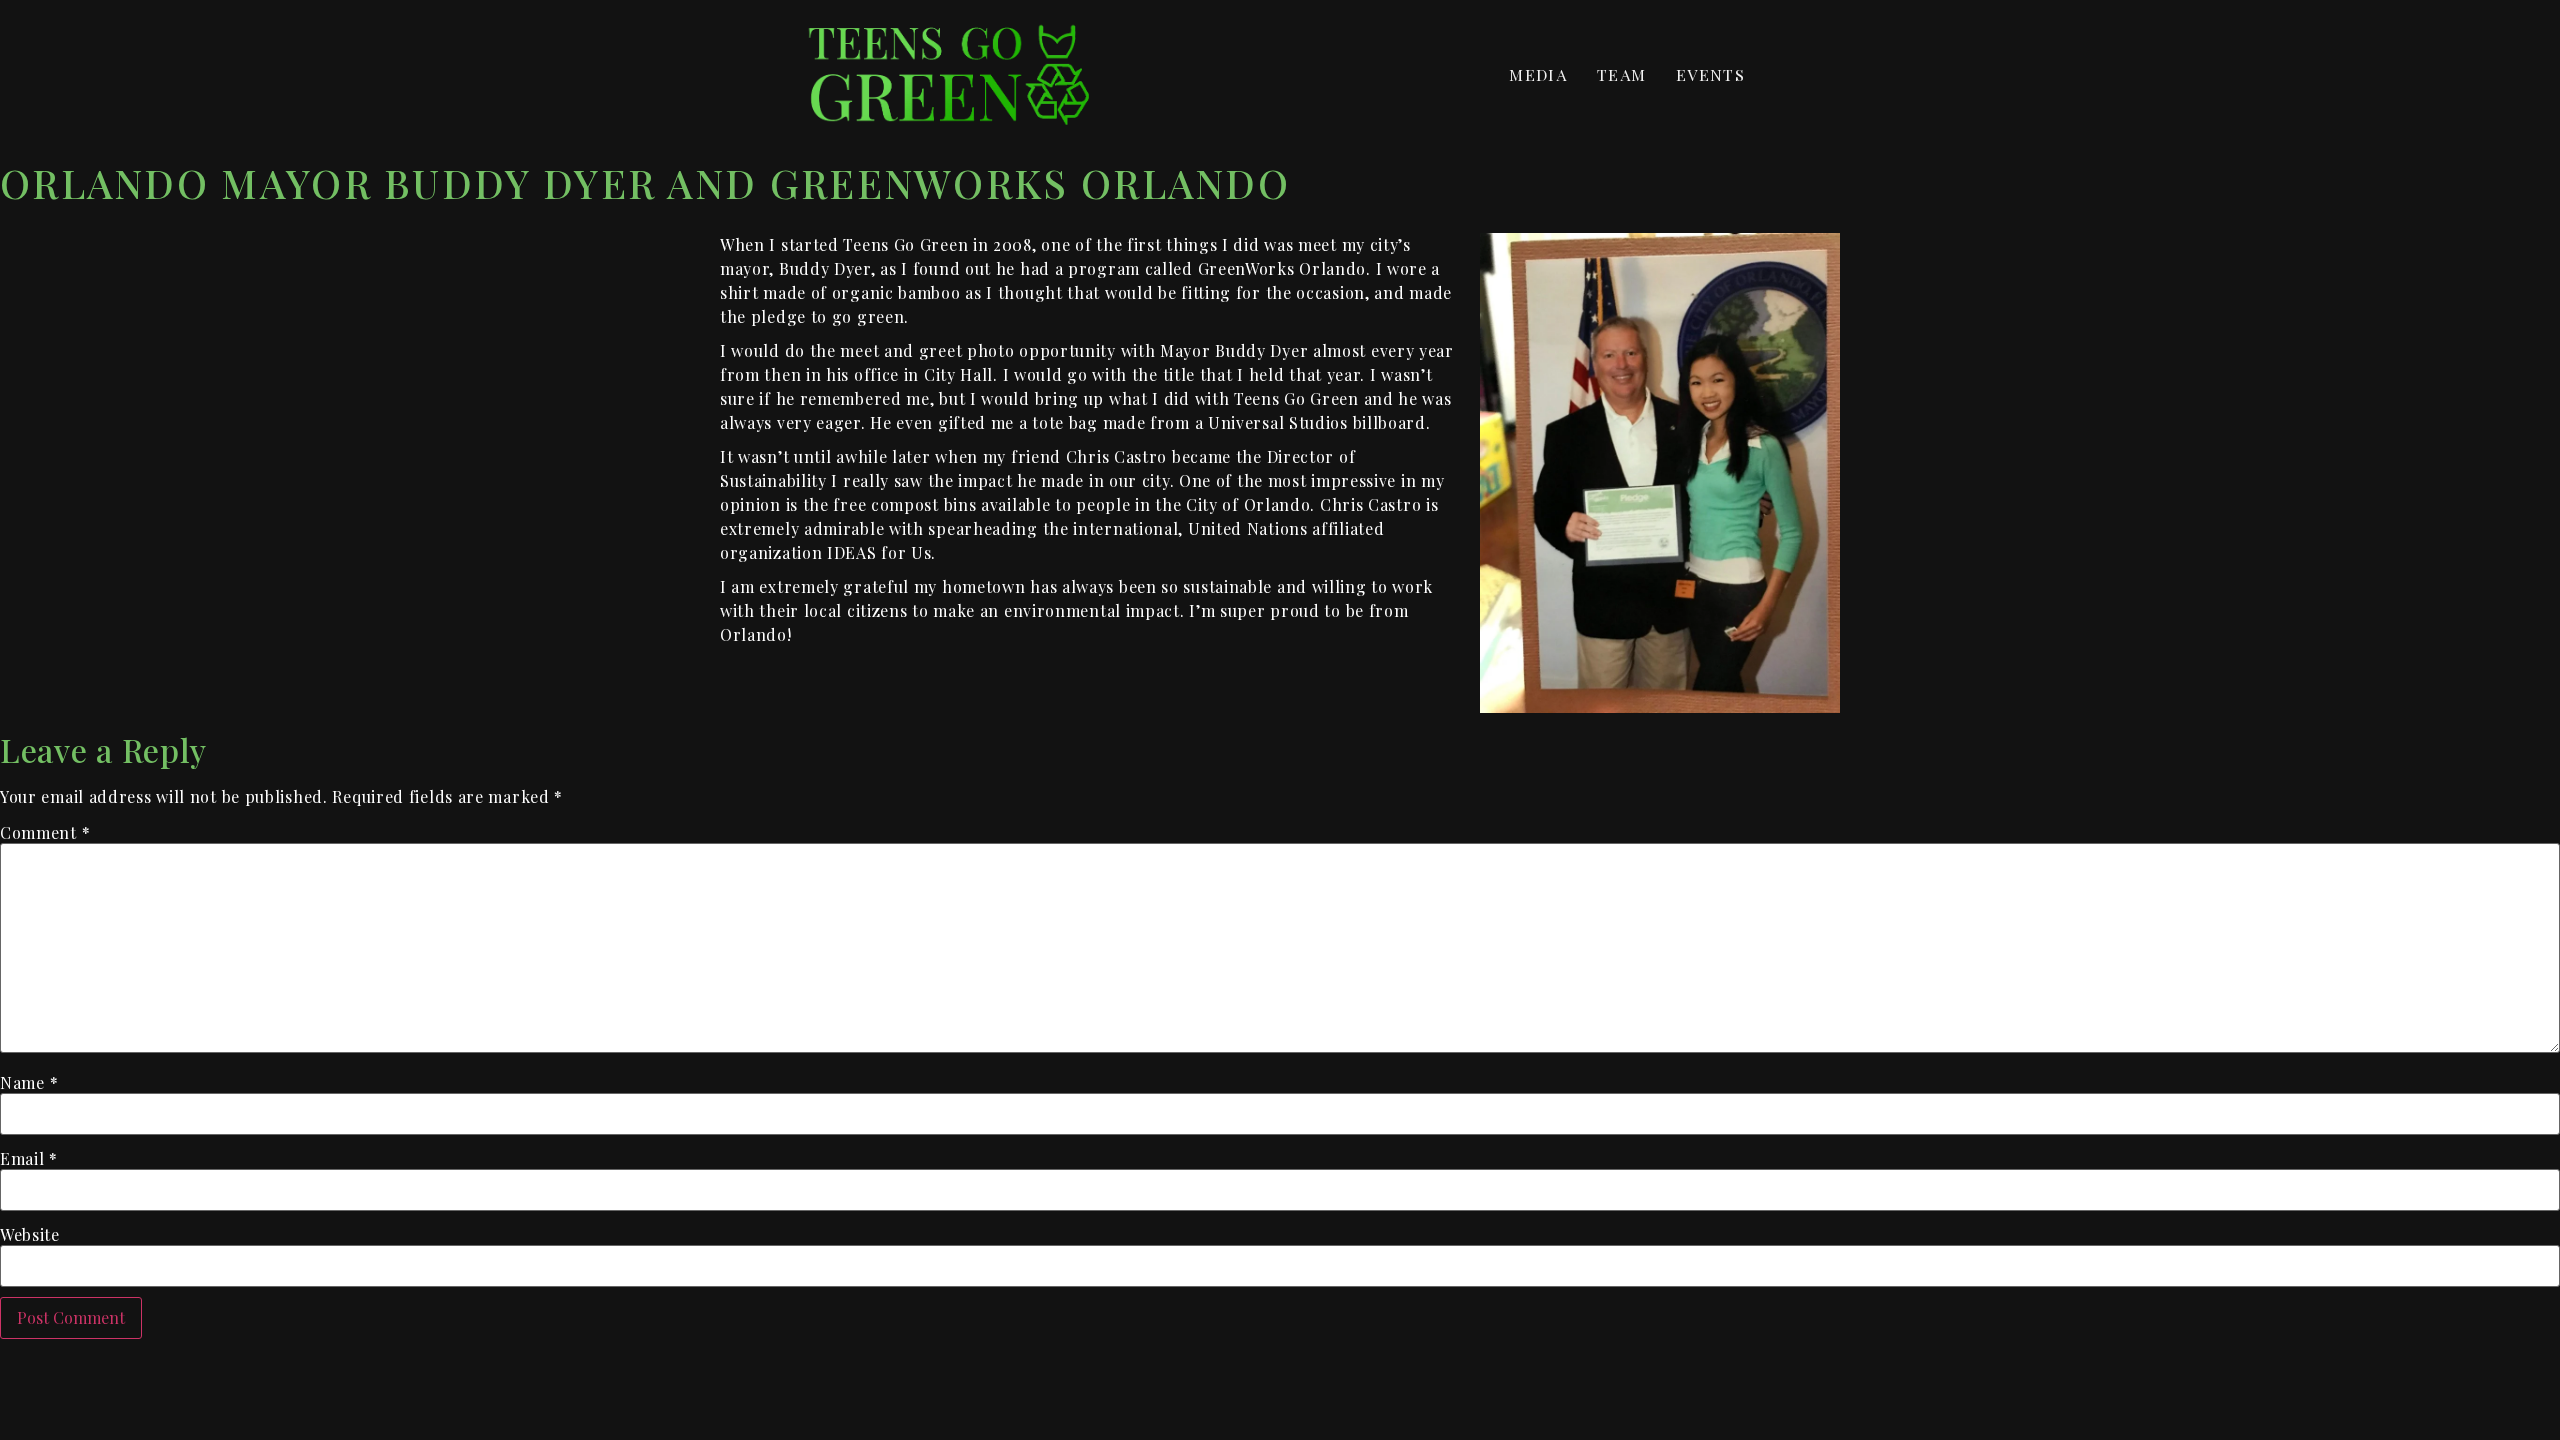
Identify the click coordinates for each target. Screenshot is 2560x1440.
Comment (45, 833)
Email (29, 1159)
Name (29, 1083)
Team (1621, 74)
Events (1710, 74)
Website (30, 1235)
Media (1538, 74)
